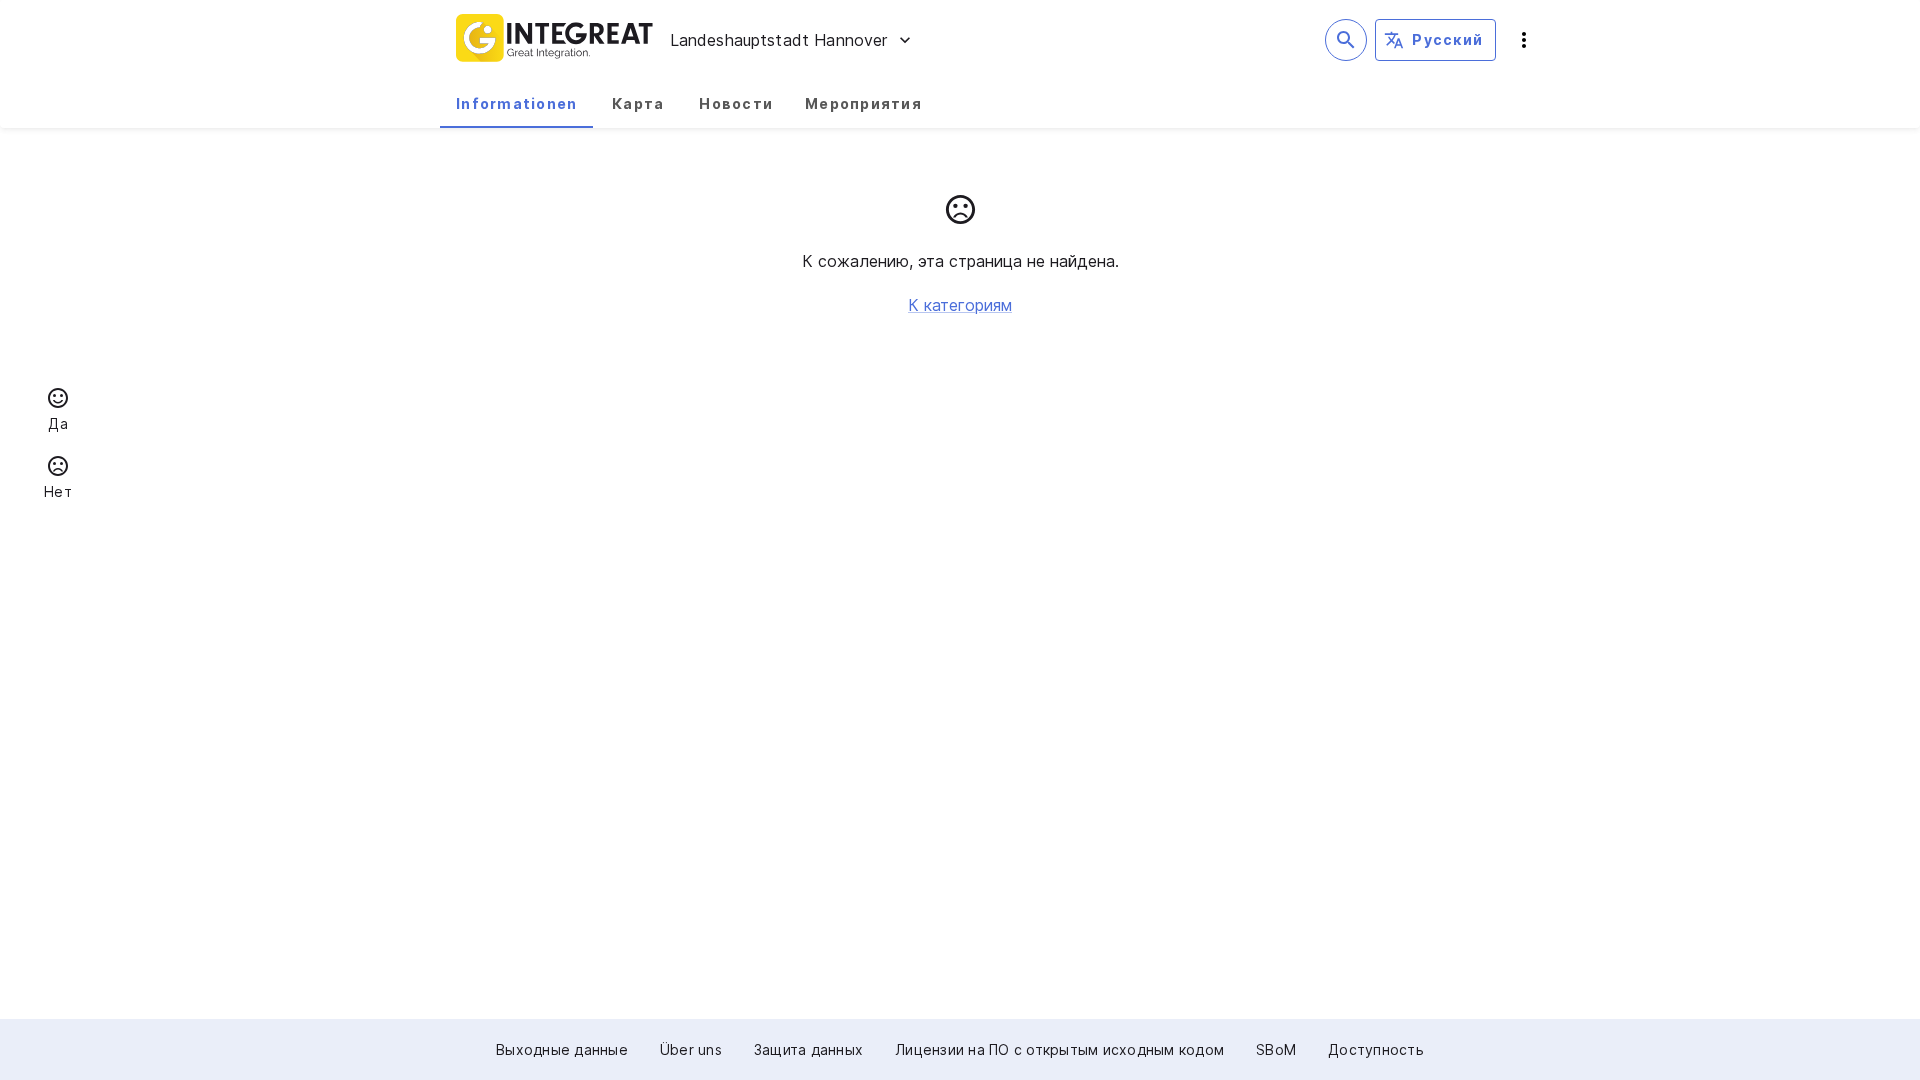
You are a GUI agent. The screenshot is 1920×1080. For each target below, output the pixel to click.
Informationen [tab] (516, 103)
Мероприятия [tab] (863, 103)
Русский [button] (1447, 39)
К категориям (960, 305)
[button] (58, 412)
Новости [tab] (736, 103)
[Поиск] (1346, 40)
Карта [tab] (638, 103)
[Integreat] (555, 40)
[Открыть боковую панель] (1524, 40)
